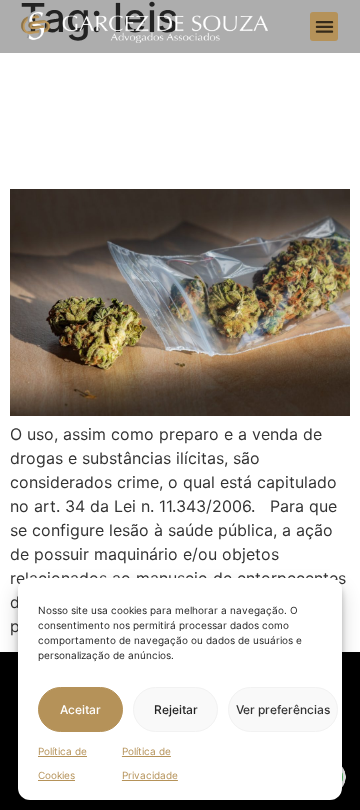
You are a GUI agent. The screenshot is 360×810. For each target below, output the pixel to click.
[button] (324, 26)
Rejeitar (176, 709)
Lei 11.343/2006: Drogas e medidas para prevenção (146, 115)
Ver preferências (283, 709)
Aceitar (80, 709)
